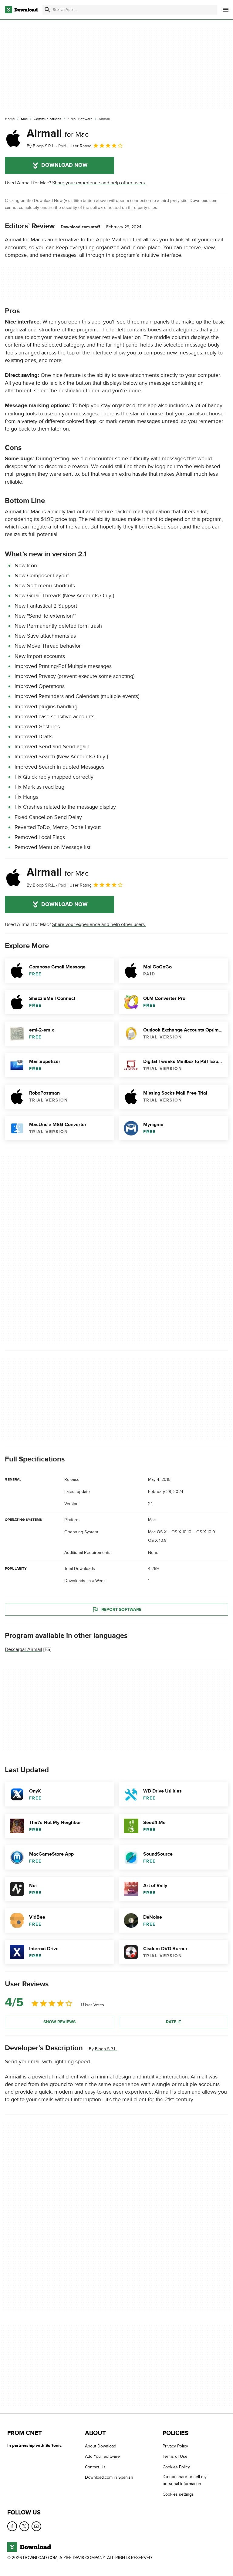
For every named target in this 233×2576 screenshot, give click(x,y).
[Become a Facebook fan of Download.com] (12, 2526)
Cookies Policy (176, 2467)
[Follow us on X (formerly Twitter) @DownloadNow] (24, 2526)
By (41, 146)
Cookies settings (178, 2494)
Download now (64, 165)
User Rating (81, 146)
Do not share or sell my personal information (185, 2480)
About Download (101, 2446)
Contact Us (95, 2467)
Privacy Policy (175, 2446)
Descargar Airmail (24, 1649)
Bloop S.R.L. (106, 2049)
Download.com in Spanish (109, 2477)
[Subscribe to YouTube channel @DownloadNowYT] (36, 2526)
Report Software (121, 1610)
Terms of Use (175, 2457)
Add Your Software (102, 2457)
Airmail (58, 133)
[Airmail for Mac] (13, 138)
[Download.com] (21, 10)
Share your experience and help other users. (99, 183)
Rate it (174, 2022)
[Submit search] (47, 10)
